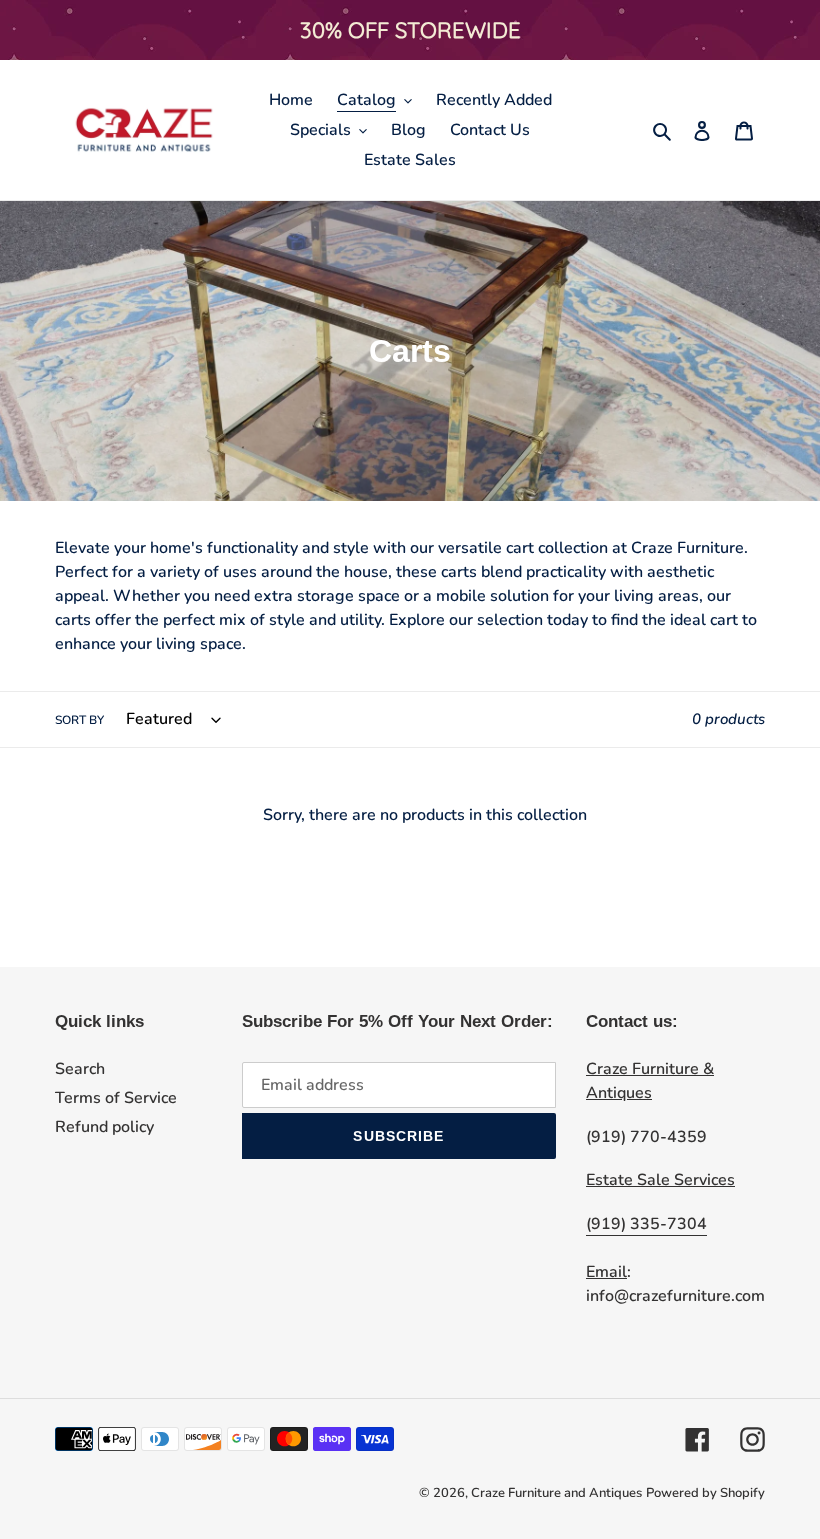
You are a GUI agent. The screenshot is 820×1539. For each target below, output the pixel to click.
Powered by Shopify (705, 1493)
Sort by (79, 720)
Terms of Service (116, 1098)
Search (80, 1069)
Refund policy (104, 1127)
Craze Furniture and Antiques (556, 1493)
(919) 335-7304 (646, 1224)
